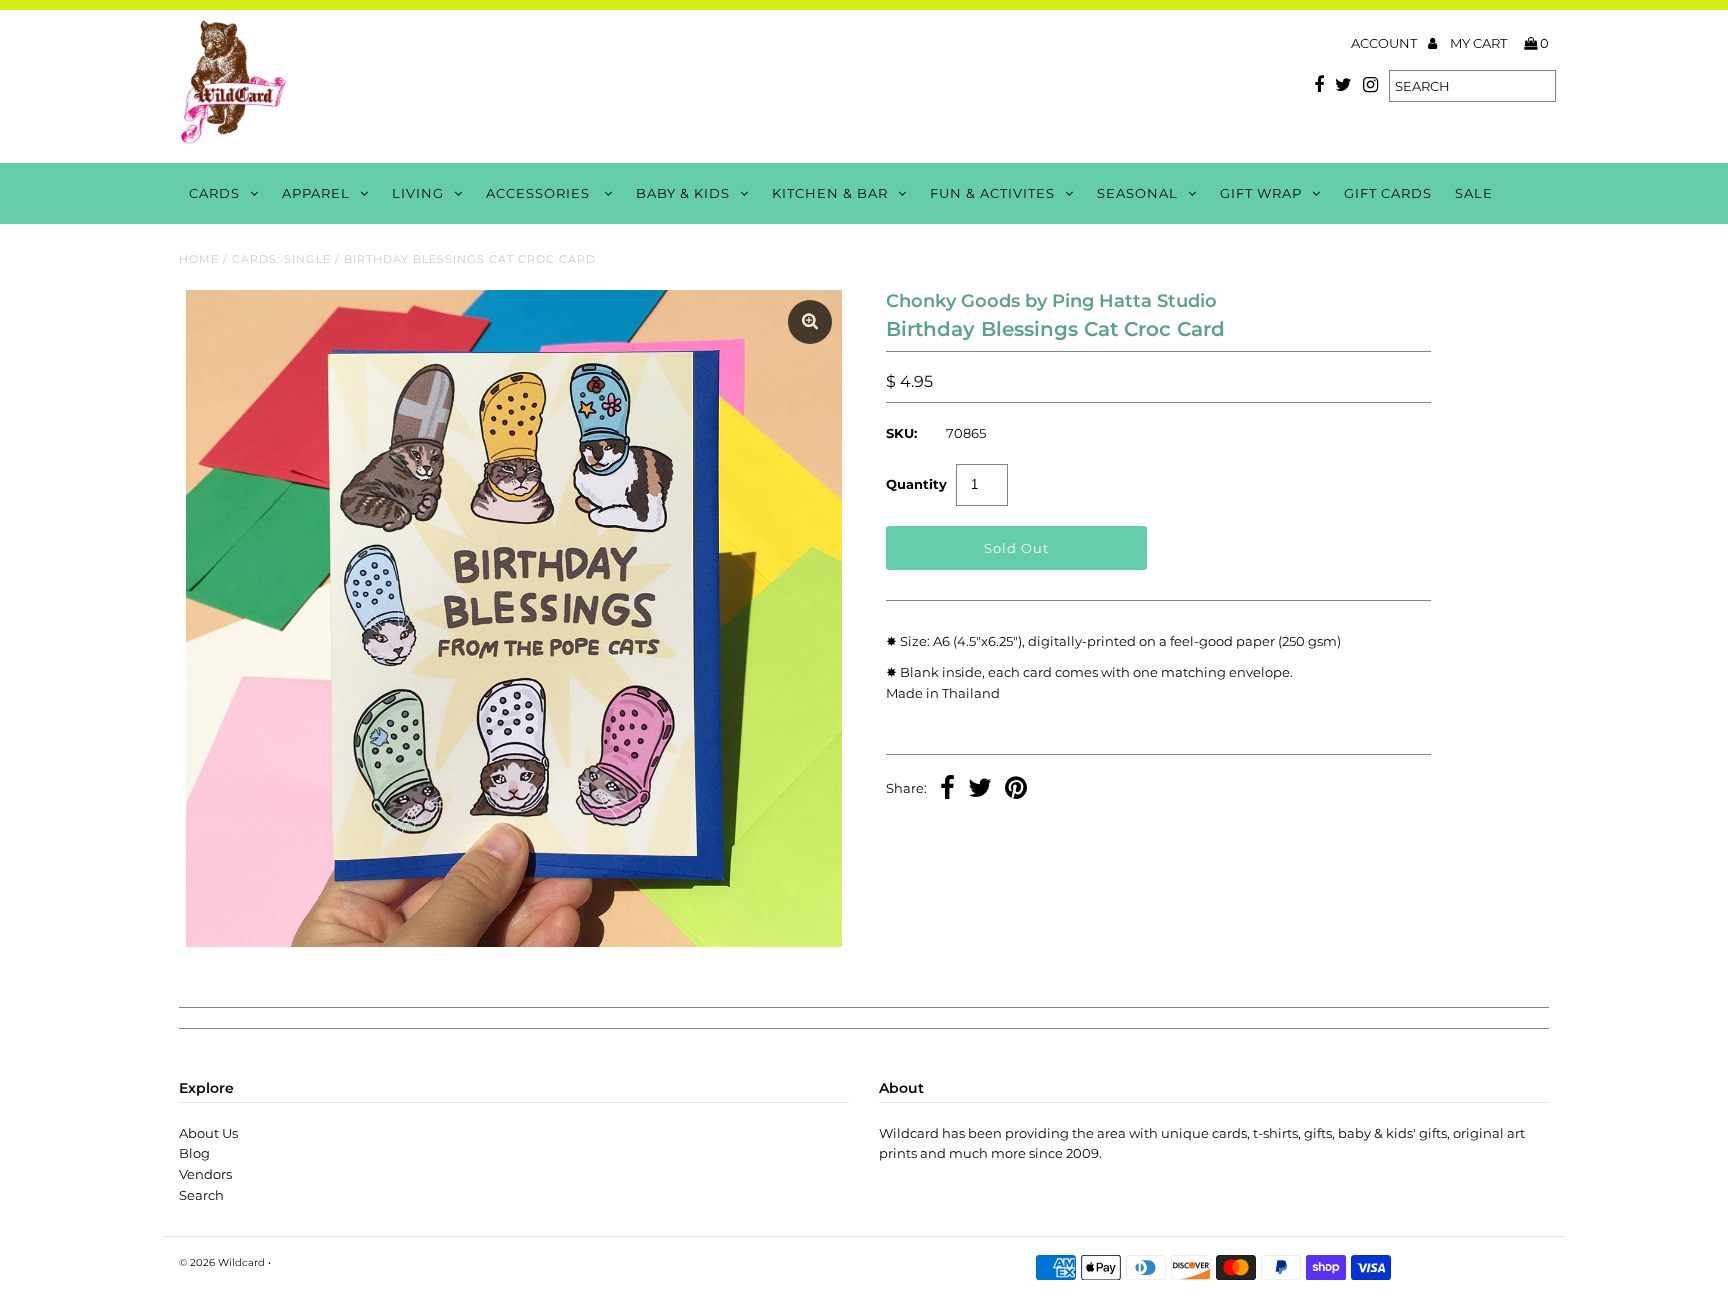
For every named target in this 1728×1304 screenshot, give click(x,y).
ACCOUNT (1385, 43)
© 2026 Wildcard (222, 1262)
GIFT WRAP (1261, 193)
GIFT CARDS (1388, 193)
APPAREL (316, 193)
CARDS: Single (281, 259)
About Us (208, 1133)
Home (199, 259)
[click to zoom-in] (810, 322)
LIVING (418, 193)
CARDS (214, 193)
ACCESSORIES (540, 193)
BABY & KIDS (683, 193)
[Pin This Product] (1016, 790)
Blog (194, 1153)
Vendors (205, 1174)
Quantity (916, 484)
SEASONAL (1137, 193)
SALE (1474, 193)
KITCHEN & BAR (830, 193)
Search (201, 1195)
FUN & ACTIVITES (992, 193)
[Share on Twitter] (980, 790)
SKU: (901, 433)
